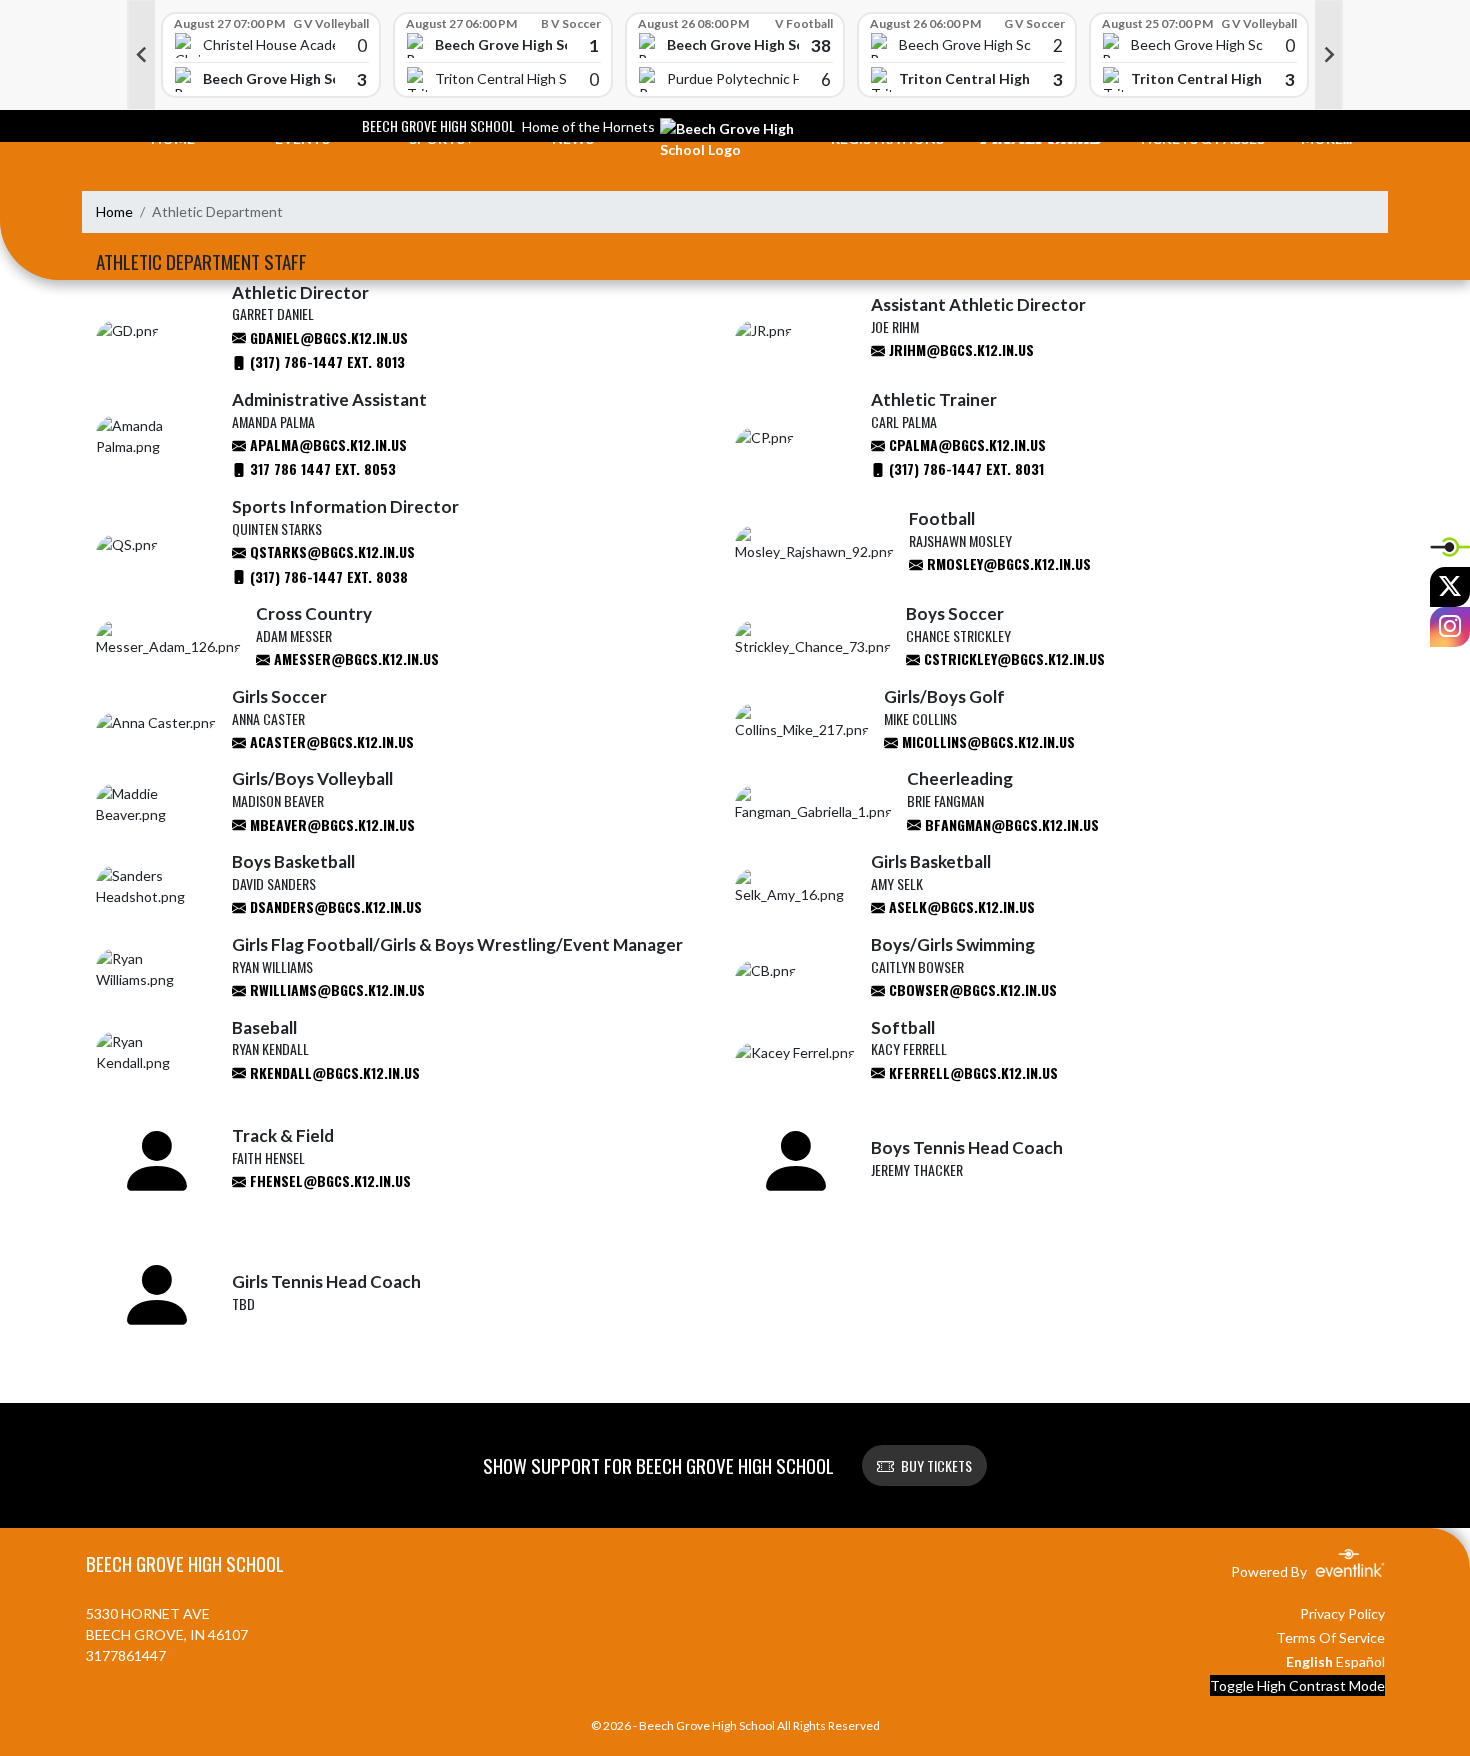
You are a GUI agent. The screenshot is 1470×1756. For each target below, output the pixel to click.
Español (1360, 1661)
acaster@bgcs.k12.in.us (330, 741)
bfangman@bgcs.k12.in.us (1010, 824)
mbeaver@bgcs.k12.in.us (330, 824)
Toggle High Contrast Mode (1297, 1685)
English (1309, 1661)
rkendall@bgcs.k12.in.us (333, 1072)
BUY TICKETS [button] (936, 1465)
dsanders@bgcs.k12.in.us (334, 906)
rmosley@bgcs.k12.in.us (1007, 563)
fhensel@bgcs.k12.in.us (328, 1180)
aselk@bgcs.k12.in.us (960, 906)
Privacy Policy (1342, 1613)
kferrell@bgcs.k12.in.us (971, 1072)
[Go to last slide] (141, 55)
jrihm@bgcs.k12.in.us (959, 349)
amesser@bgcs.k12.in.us (354, 658)
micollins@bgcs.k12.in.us (986, 741)
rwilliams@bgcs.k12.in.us (335, 989)
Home (114, 211)
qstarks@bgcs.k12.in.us (330, 551)
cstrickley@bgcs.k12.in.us (1012, 658)
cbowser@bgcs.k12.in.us (971, 989)
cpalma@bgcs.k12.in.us (965, 444)
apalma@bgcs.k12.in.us (326, 444)
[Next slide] (1329, 55)
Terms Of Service (1330, 1637)
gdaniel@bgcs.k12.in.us (327, 337)
